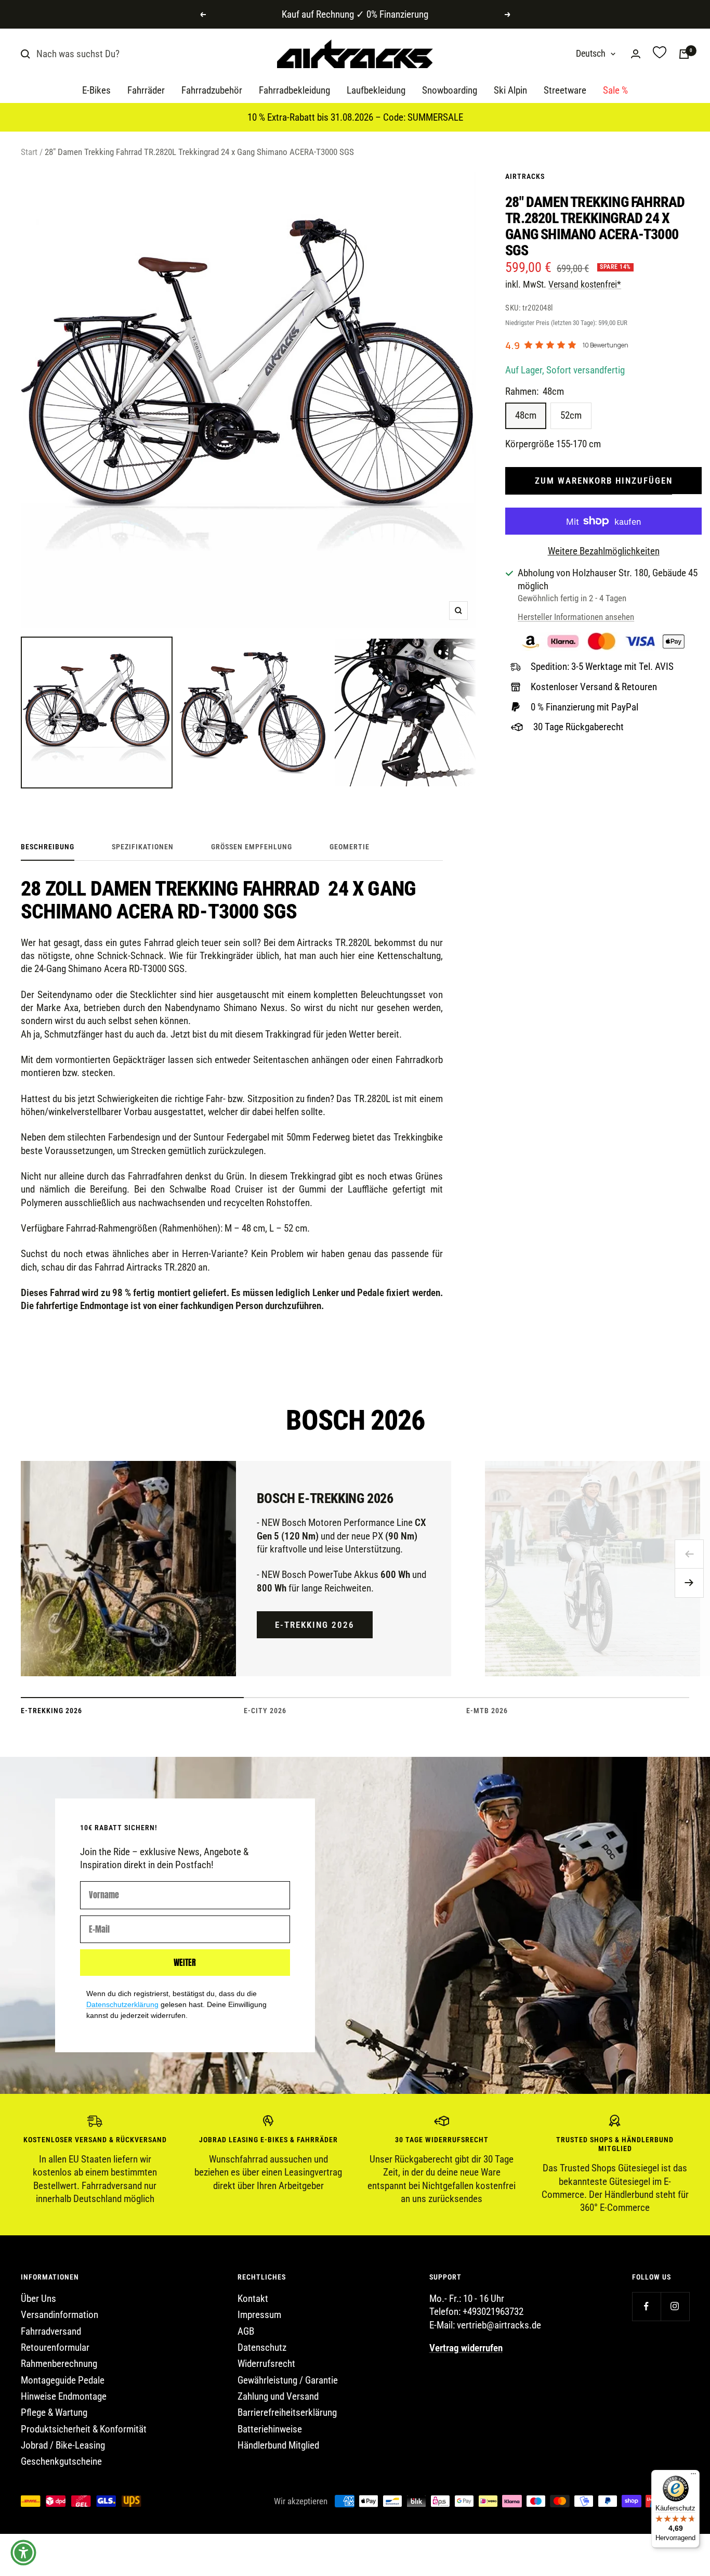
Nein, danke (446, 1340)
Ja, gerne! (446, 1299)
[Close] (524, 1207)
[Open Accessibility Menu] (23, 2553)
